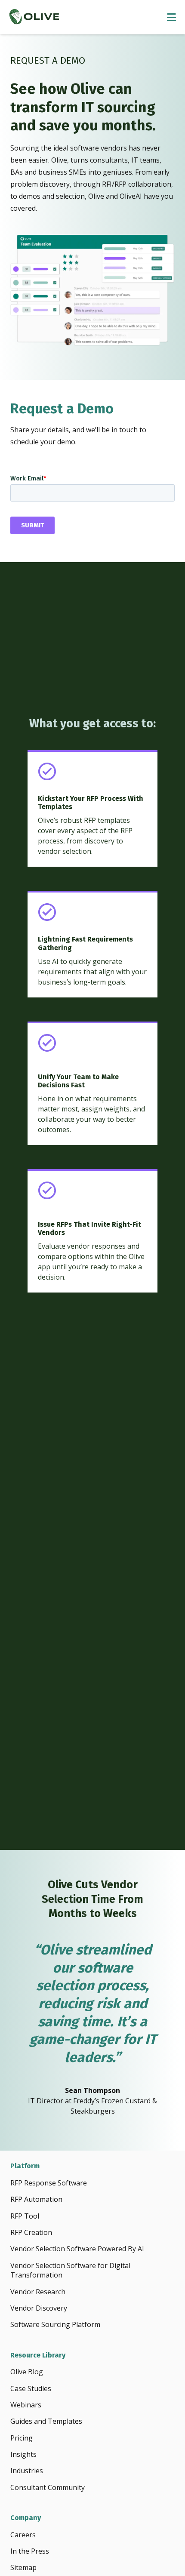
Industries (27, 2471)
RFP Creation (31, 2232)
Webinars (26, 2405)
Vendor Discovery (39, 2308)
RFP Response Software (49, 2183)
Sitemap (23, 2567)
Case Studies (31, 2388)
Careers (23, 2535)
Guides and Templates (46, 2421)
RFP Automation (36, 2199)
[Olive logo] (34, 17)
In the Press (30, 2551)
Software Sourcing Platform (55, 2324)
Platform (25, 2166)
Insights (23, 2454)
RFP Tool (25, 2216)
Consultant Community (48, 2487)
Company (26, 2518)
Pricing (22, 2438)
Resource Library (38, 2355)
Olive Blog (27, 2372)
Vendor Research (38, 2292)
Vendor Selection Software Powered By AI (77, 2249)
